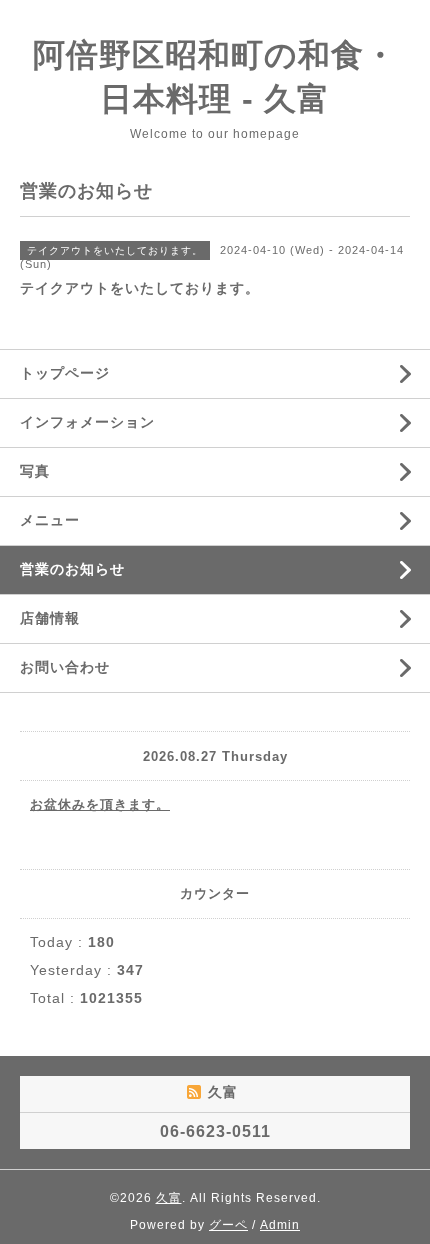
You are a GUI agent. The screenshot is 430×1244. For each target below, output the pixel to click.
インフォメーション (87, 422)
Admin (280, 1225)
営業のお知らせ (72, 569)
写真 (35, 471)
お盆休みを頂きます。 (100, 804)
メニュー (50, 520)
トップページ (65, 373)
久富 (169, 1198)
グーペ (228, 1225)
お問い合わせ (65, 667)
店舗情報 (50, 618)
